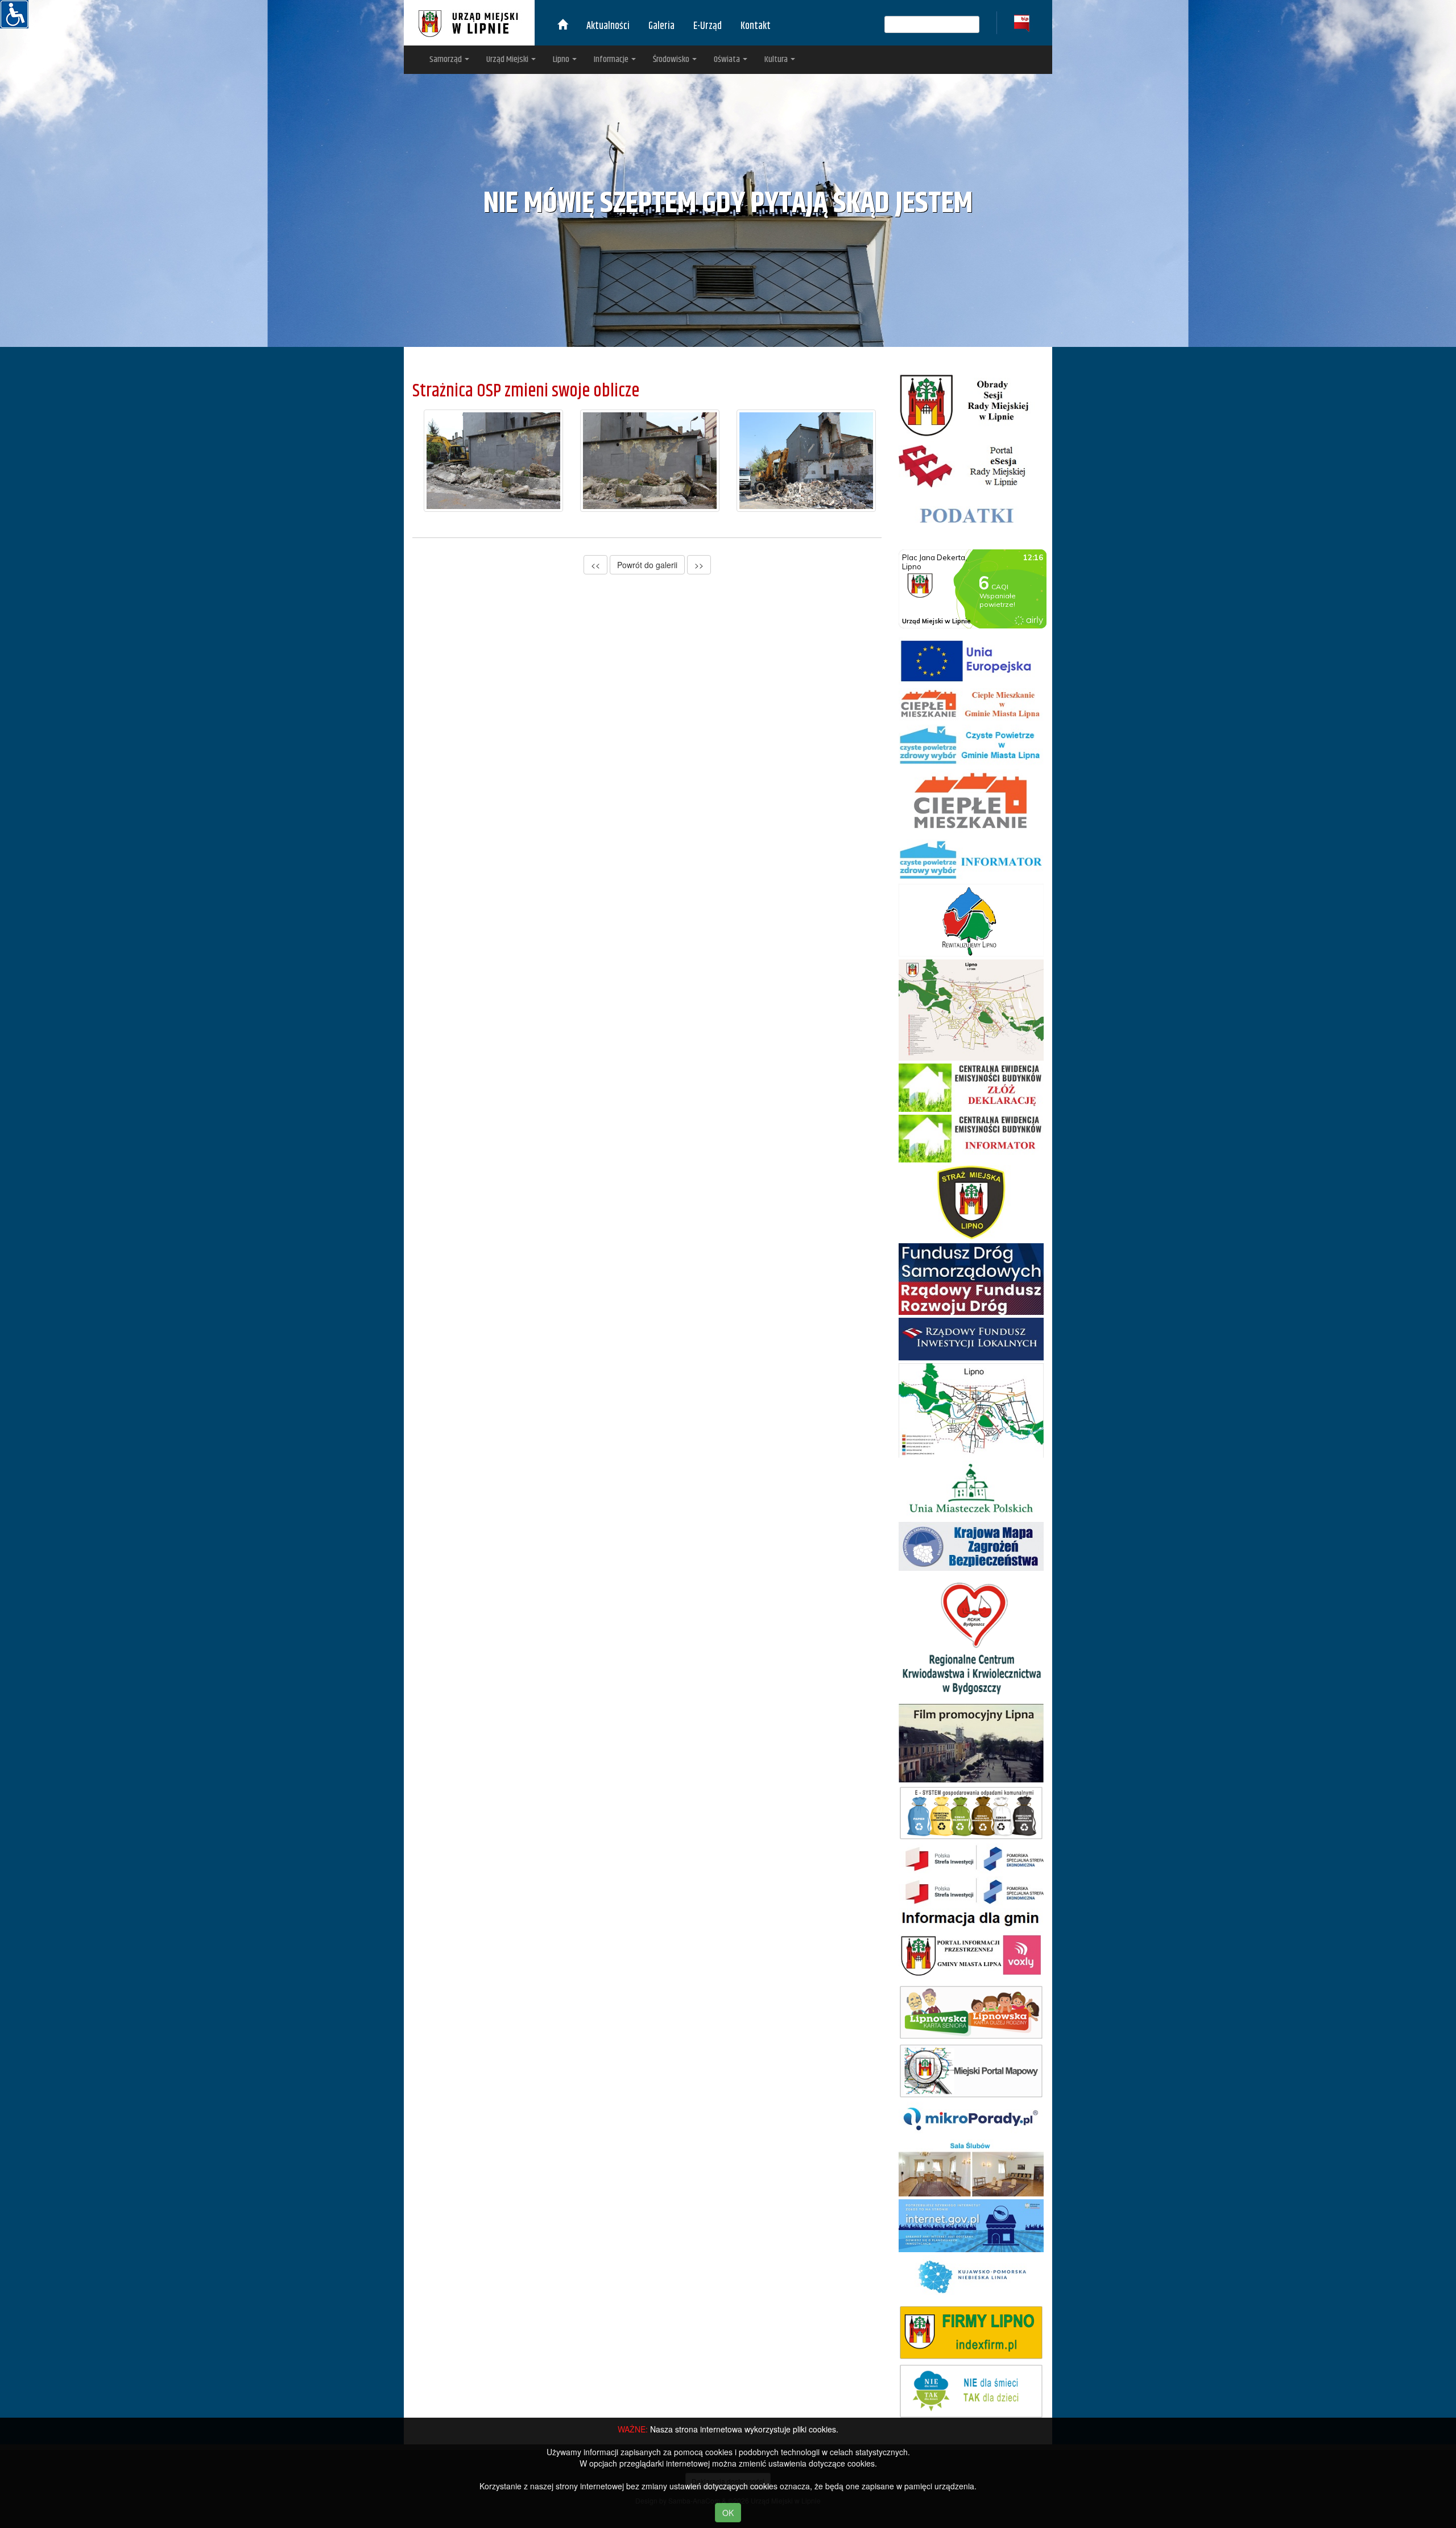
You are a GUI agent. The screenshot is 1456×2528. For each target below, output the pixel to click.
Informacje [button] (612, 59)
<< (595, 565)
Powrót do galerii (647, 565)
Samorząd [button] (446, 59)
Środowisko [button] (672, 59)
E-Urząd (708, 26)
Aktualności (608, 26)
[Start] (562, 26)
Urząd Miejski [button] (508, 59)
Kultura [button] (777, 59)
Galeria (661, 26)
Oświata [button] (728, 59)
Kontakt (756, 26)
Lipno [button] (562, 59)
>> (699, 565)
